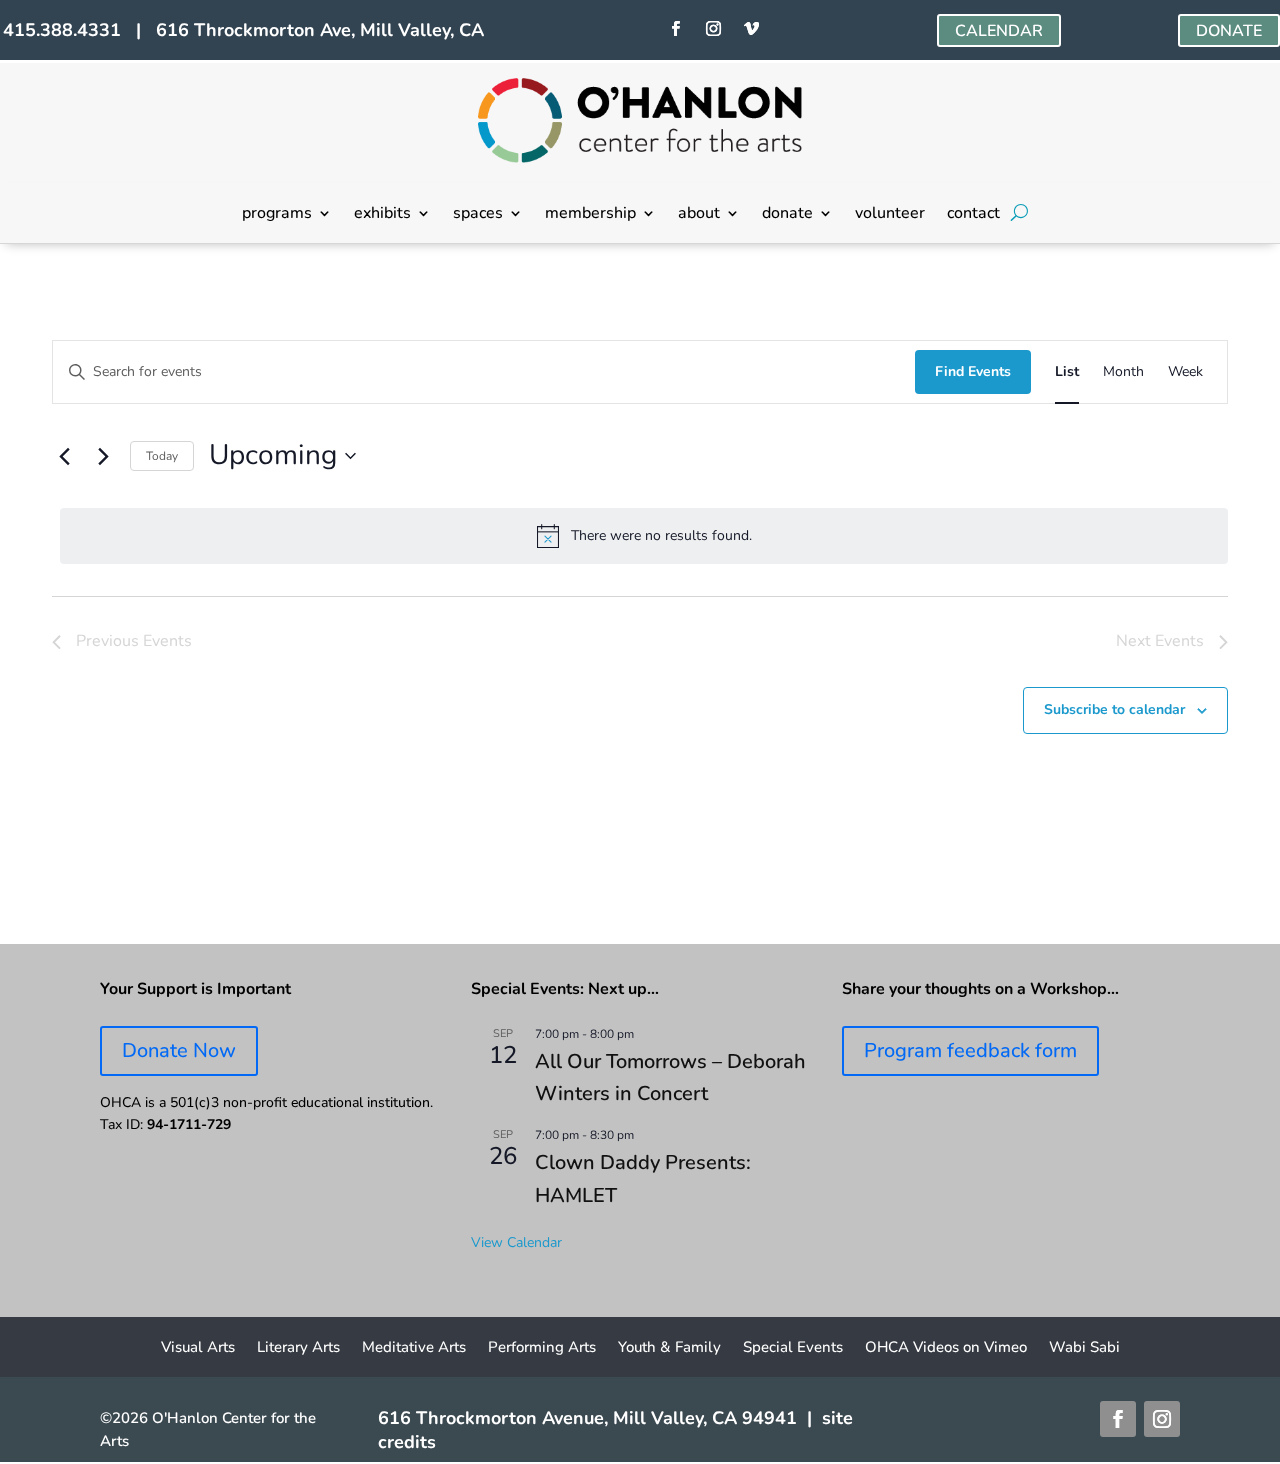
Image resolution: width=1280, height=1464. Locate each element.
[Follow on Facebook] (676, 29)
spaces (478, 215)
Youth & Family (669, 1348)
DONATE (1229, 31)
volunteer (890, 215)
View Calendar (516, 1242)
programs (277, 215)
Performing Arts (542, 1348)
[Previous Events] (64, 456)
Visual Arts (198, 1348)
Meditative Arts (414, 1348)
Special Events (793, 1348)
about (699, 215)
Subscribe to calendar (1114, 709)
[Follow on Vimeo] (752, 29)
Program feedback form (970, 1050)
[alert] (644, 536)
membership (590, 215)
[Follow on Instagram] (714, 29)
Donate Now (179, 1050)
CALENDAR (999, 31)
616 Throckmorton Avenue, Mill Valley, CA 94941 (587, 1418)
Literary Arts (298, 1348)
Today (162, 456)
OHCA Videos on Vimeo (946, 1348)
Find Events (973, 371)
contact (973, 215)
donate (787, 215)
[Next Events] (103, 456)
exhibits (382, 215)
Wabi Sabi (1084, 1348)
